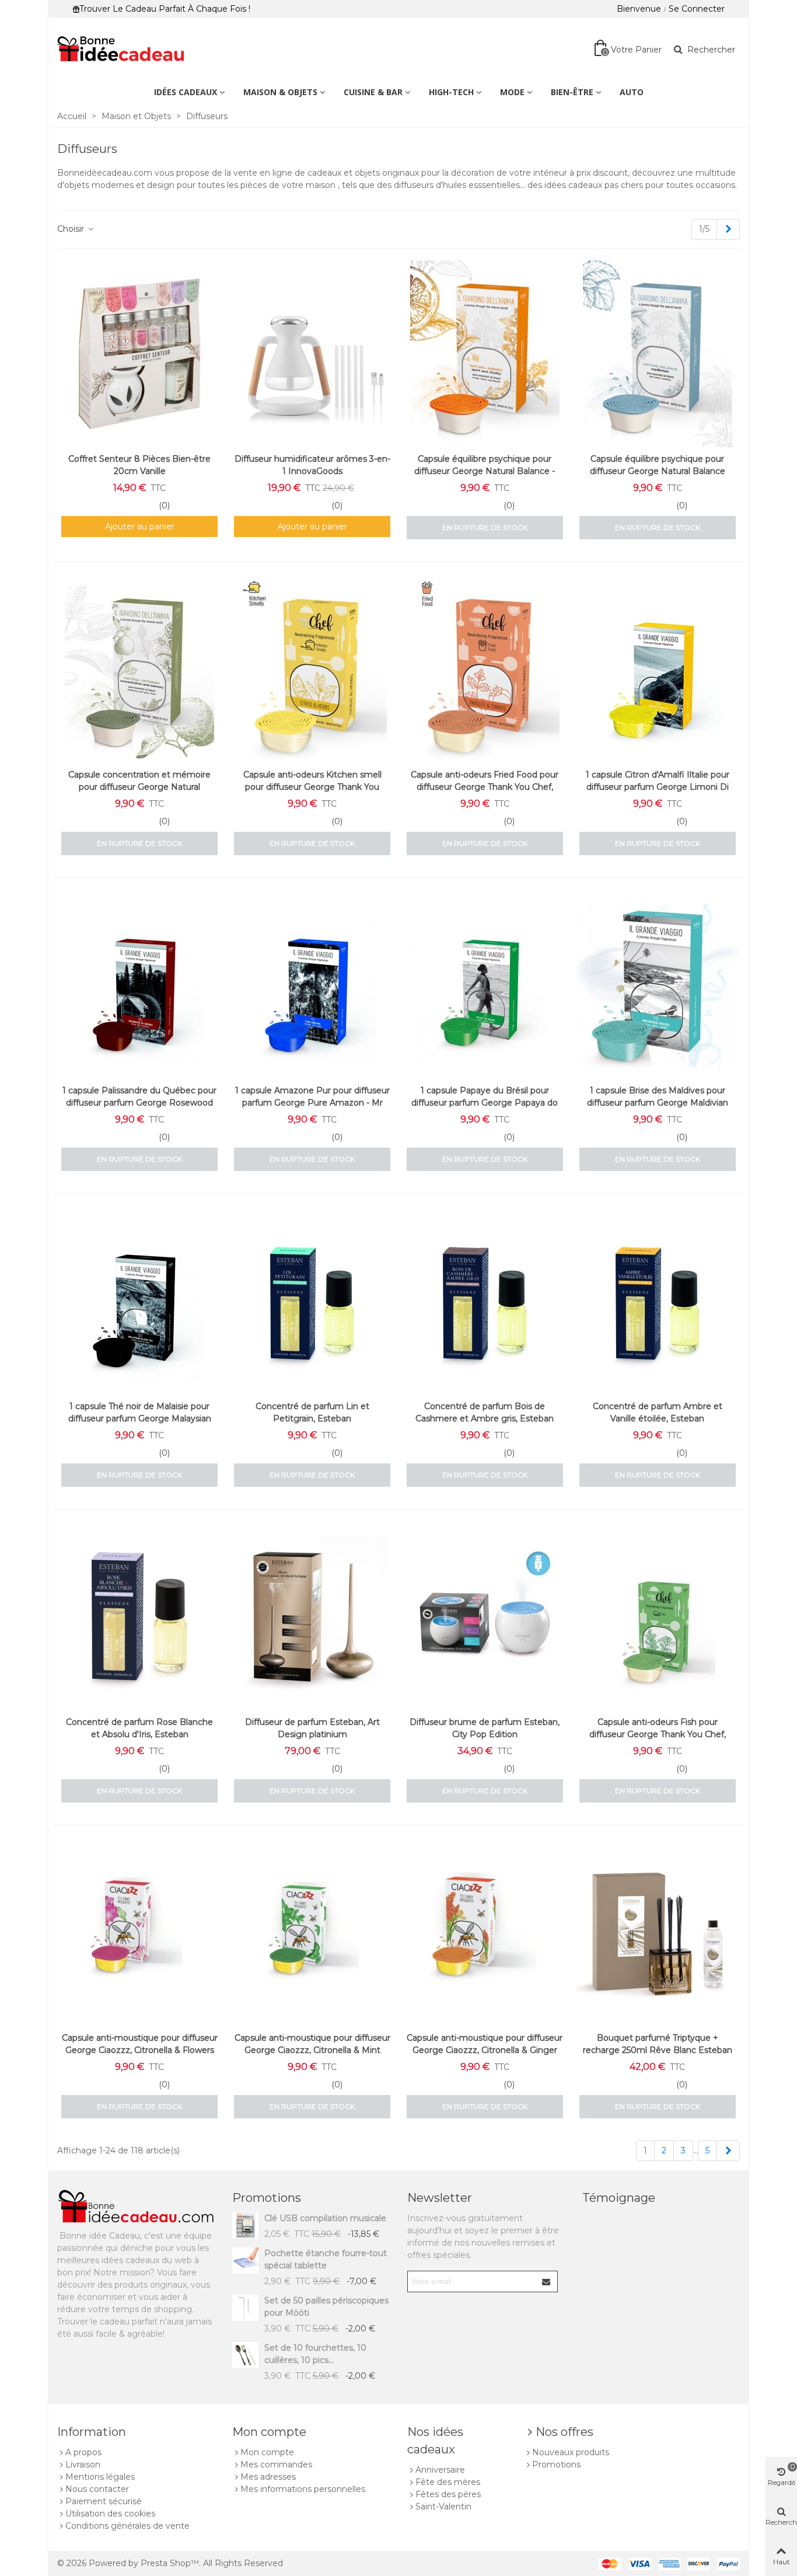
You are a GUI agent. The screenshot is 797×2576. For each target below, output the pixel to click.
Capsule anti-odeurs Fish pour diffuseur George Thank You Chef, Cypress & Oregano (658, 1734)
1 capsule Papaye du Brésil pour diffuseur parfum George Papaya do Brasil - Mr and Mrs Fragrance (485, 1103)
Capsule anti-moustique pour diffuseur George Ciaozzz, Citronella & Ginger (485, 2044)
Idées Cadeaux (186, 92)
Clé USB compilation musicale (325, 2218)
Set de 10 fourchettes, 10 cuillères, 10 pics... (315, 2354)
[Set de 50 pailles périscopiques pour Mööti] (245, 2308)
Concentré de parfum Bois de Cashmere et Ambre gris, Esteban (485, 1412)
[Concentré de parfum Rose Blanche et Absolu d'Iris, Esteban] (139, 1617)
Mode (512, 92)
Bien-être (572, 92)
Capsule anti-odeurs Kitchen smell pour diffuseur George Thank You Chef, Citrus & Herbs (312, 787)
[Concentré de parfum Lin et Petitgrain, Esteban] (312, 1301)
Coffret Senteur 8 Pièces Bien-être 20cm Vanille (139, 465)
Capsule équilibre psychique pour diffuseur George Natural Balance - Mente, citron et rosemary (485, 471)
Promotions (267, 2198)
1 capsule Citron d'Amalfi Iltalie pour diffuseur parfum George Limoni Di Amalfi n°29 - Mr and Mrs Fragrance (657, 787)
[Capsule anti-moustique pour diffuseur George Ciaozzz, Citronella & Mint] (312, 1933)
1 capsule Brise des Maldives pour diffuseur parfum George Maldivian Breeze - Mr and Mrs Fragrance (658, 1103)
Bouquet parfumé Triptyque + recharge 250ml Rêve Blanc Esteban (658, 2044)
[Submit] (547, 2282)
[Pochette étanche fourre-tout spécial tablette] (245, 2260)
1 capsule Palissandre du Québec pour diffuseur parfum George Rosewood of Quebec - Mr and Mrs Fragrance (139, 1103)
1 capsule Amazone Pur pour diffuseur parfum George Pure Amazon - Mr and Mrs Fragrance (312, 1103)
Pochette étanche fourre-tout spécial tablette (326, 2259)
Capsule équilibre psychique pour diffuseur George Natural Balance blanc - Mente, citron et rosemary (657, 471)
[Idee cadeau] (121, 49)
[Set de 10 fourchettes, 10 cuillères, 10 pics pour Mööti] (245, 2355)
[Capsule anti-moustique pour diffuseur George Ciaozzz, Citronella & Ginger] (485, 1933)
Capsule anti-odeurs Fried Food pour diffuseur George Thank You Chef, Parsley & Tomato (485, 787)
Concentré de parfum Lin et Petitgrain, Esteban (312, 1412)
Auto (632, 92)
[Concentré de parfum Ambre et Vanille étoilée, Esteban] (658, 1301)
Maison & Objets (280, 92)
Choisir (72, 229)
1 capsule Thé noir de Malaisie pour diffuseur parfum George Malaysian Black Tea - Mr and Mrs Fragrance (140, 1418)
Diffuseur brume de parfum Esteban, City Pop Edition (485, 1728)
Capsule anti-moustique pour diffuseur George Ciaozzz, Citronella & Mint (312, 2044)
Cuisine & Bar (373, 92)
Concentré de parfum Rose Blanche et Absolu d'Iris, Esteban (139, 1728)
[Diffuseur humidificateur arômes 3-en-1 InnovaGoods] (312, 354)
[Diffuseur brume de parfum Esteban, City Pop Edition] (485, 1617)
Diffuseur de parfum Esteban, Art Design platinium (312, 1728)
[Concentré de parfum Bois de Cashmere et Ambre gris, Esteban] (485, 1301)
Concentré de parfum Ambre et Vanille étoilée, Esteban (658, 1412)
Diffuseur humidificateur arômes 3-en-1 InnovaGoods (312, 465)
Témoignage (619, 2198)
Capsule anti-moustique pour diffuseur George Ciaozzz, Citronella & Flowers (140, 2044)
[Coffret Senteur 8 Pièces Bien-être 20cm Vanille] (139, 354)
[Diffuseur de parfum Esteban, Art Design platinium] (312, 1617)
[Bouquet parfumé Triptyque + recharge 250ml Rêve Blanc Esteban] (658, 1933)
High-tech (451, 92)
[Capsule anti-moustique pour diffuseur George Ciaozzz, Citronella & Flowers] (139, 1933)
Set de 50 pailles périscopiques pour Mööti (326, 2307)
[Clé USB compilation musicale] (245, 2225)
